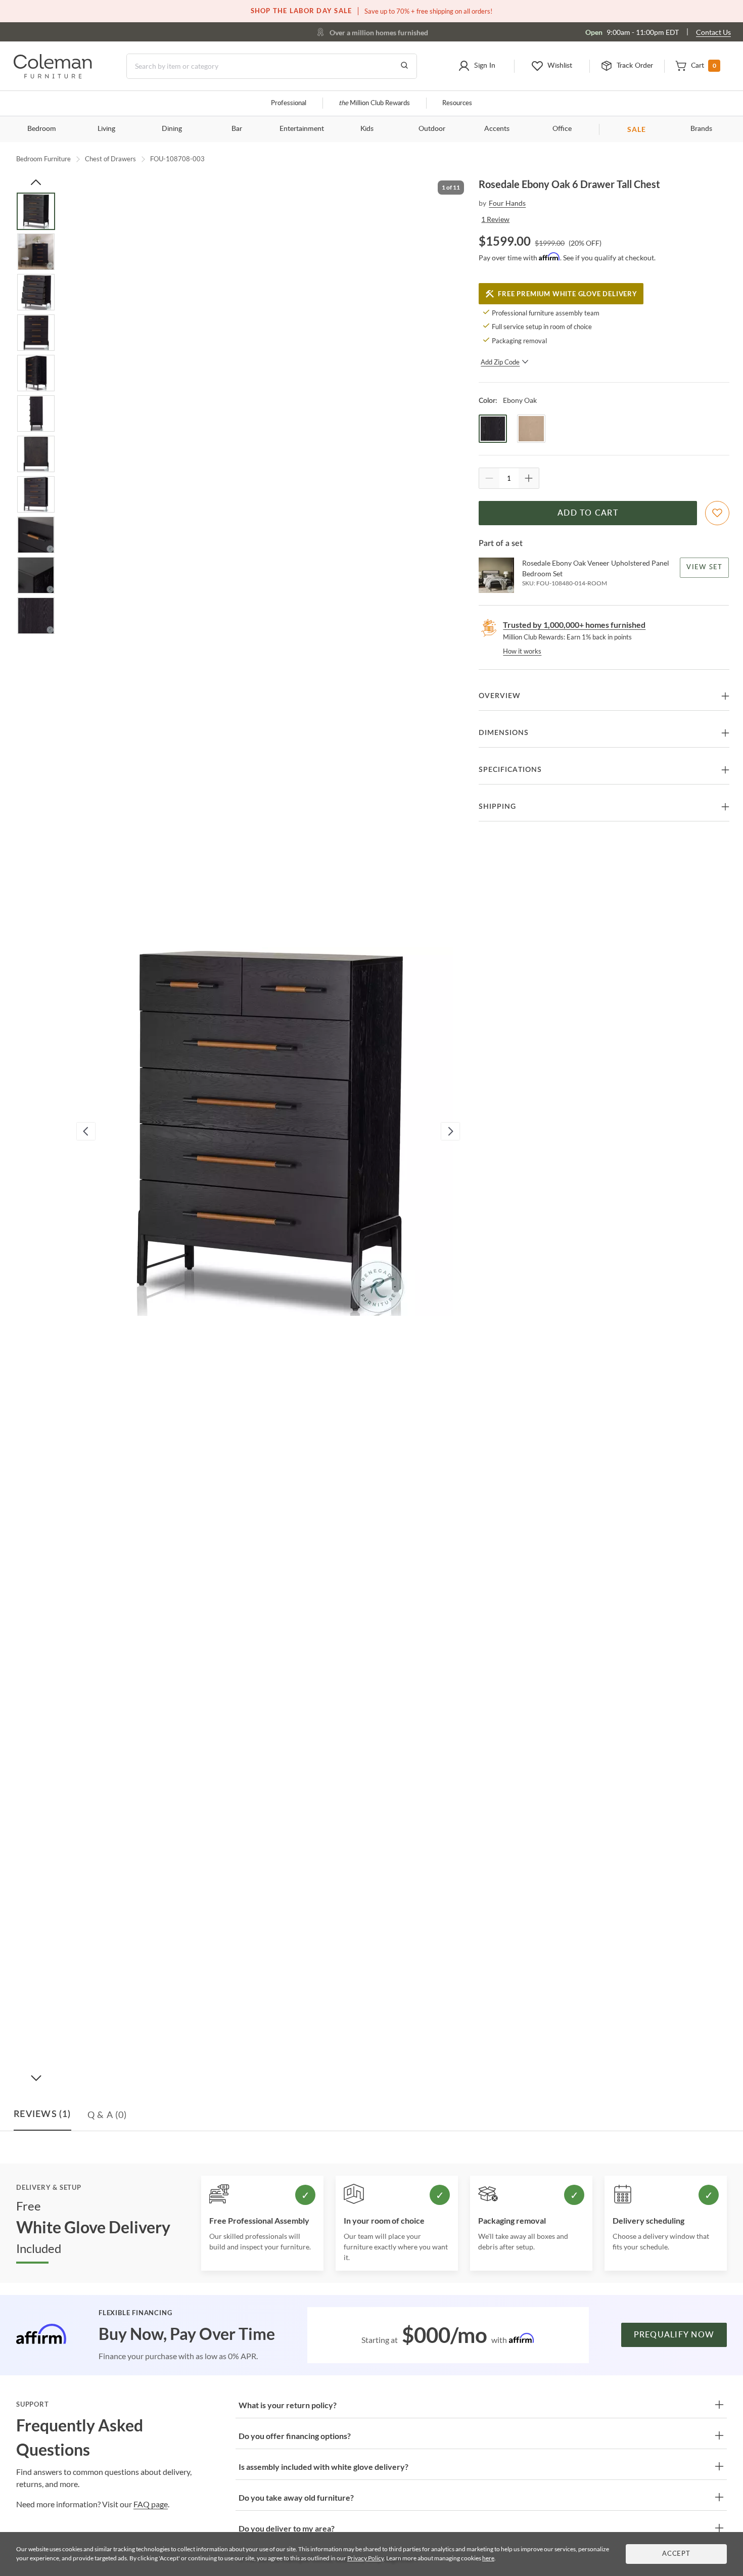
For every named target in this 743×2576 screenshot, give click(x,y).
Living (106, 129)
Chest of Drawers (110, 159)
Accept (676, 2554)
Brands (701, 129)
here (488, 2558)
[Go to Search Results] (404, 66)
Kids (367, 129)
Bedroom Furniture (43, 159)
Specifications (510, 770)
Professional (289, 103)
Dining (172, 129)
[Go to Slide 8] (36, 494)
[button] (477, 66)
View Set (705, 567)
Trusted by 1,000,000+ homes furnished (574, 625)
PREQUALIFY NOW (674, 2335)
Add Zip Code (500, 362)
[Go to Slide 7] (36, 454)
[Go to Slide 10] (36, 575)
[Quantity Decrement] (489, 478)
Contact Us (713, 32)
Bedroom (42, 129)
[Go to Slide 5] (36, 373)
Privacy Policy (365, 2558)
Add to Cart (588, 513)
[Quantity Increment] (529, 478)
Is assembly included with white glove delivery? (323, 2467)
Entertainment (302, 129)
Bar (237, 129)
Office (562, 129)
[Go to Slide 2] (36, 252)
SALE (637, 129)
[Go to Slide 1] (36, 211)
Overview (500, 696)
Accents (497, 129)
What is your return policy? (288, 2405)
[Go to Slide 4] (36, 333)
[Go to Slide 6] (36, 413)
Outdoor (432, 129)
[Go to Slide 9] (36, 535)
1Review (495, 219)
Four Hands (507, 203)
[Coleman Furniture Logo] (53, 76)
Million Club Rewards (374, 103)
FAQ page (151, 2504)
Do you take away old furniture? (296, 2497)
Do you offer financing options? (295, 2436)
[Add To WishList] (717, 513)
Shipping (497, 807)
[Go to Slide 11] (36, 616)
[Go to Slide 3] (36, 292)
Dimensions (504, 733)
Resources (457, 103)
